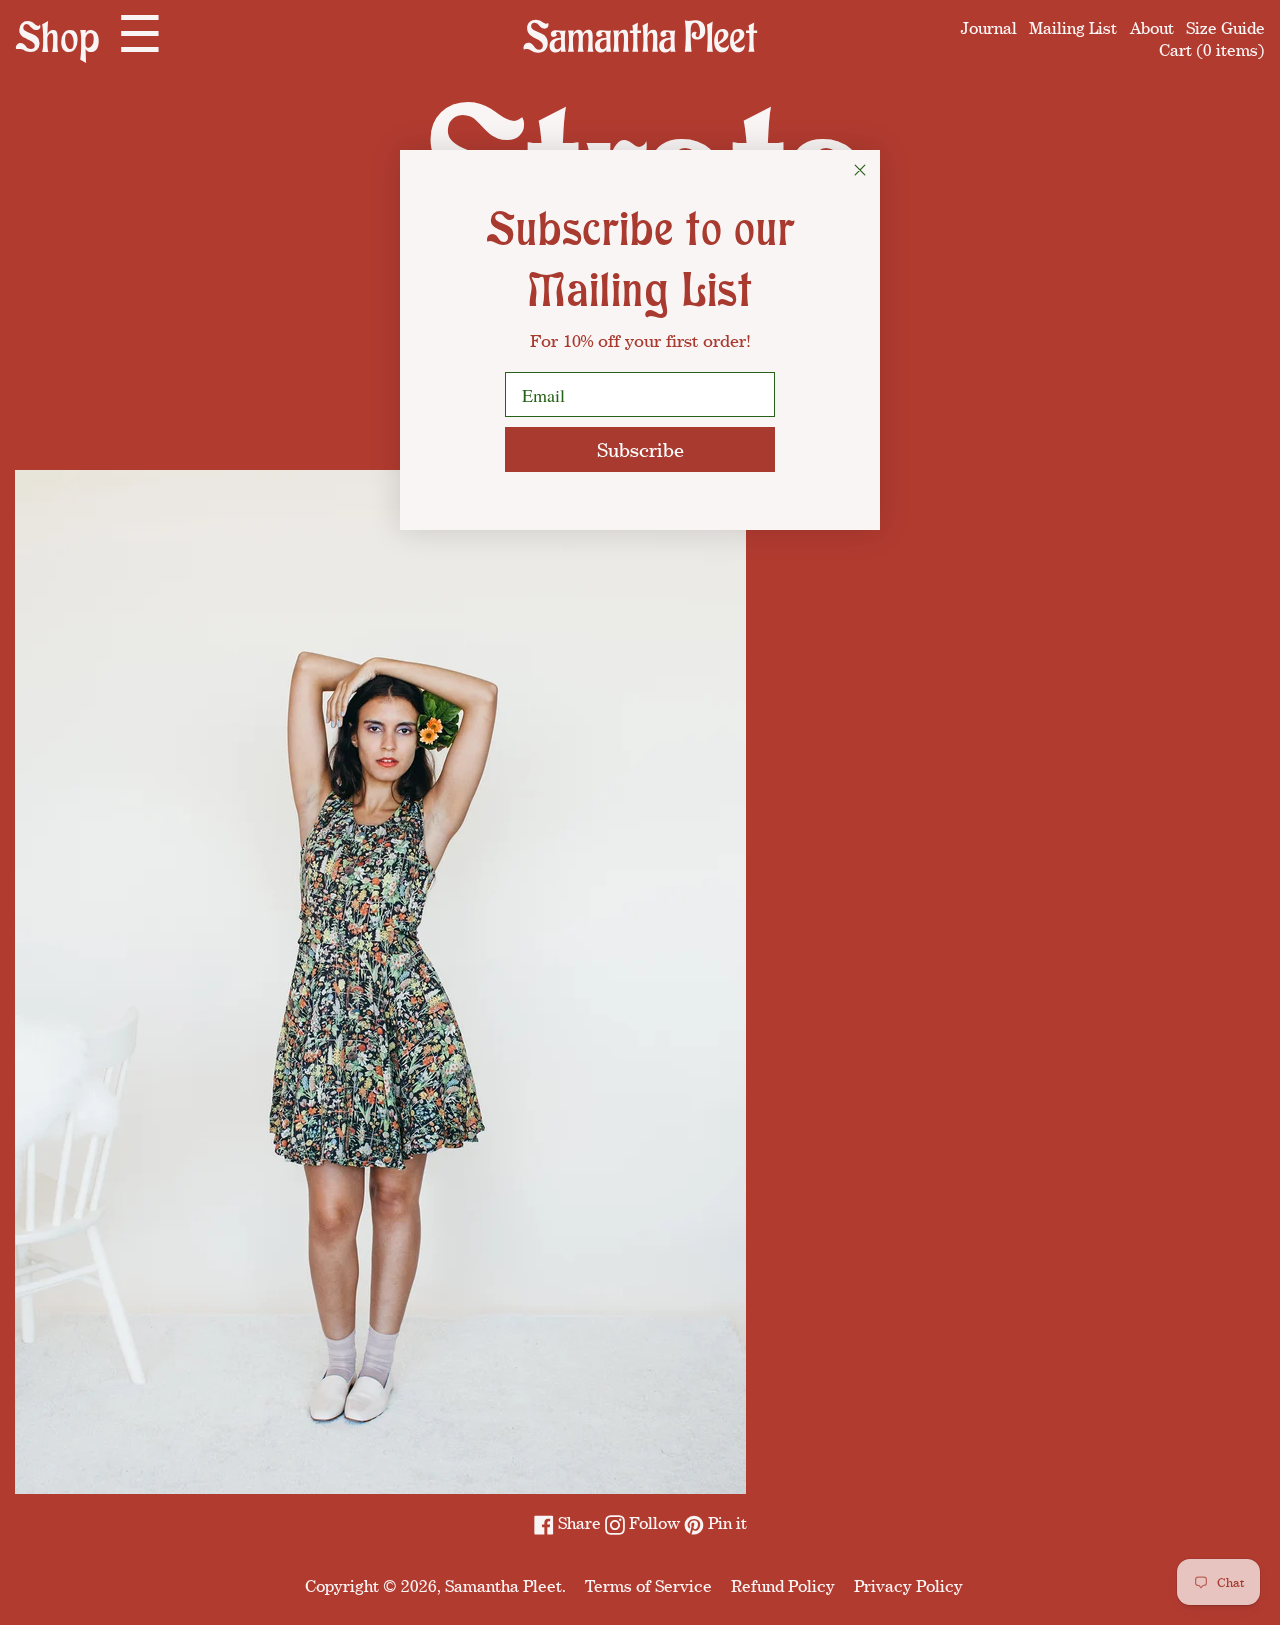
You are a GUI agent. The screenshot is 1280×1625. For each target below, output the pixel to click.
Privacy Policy (908, 1586)
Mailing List (1073, 28)
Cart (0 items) (1212, 50)
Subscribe (640, 449)
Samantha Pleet (503, 1586)
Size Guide (1225, 28)
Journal (989, 28)
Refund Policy (783, 1586)
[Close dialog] (860, 170)
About (1152, 28)
